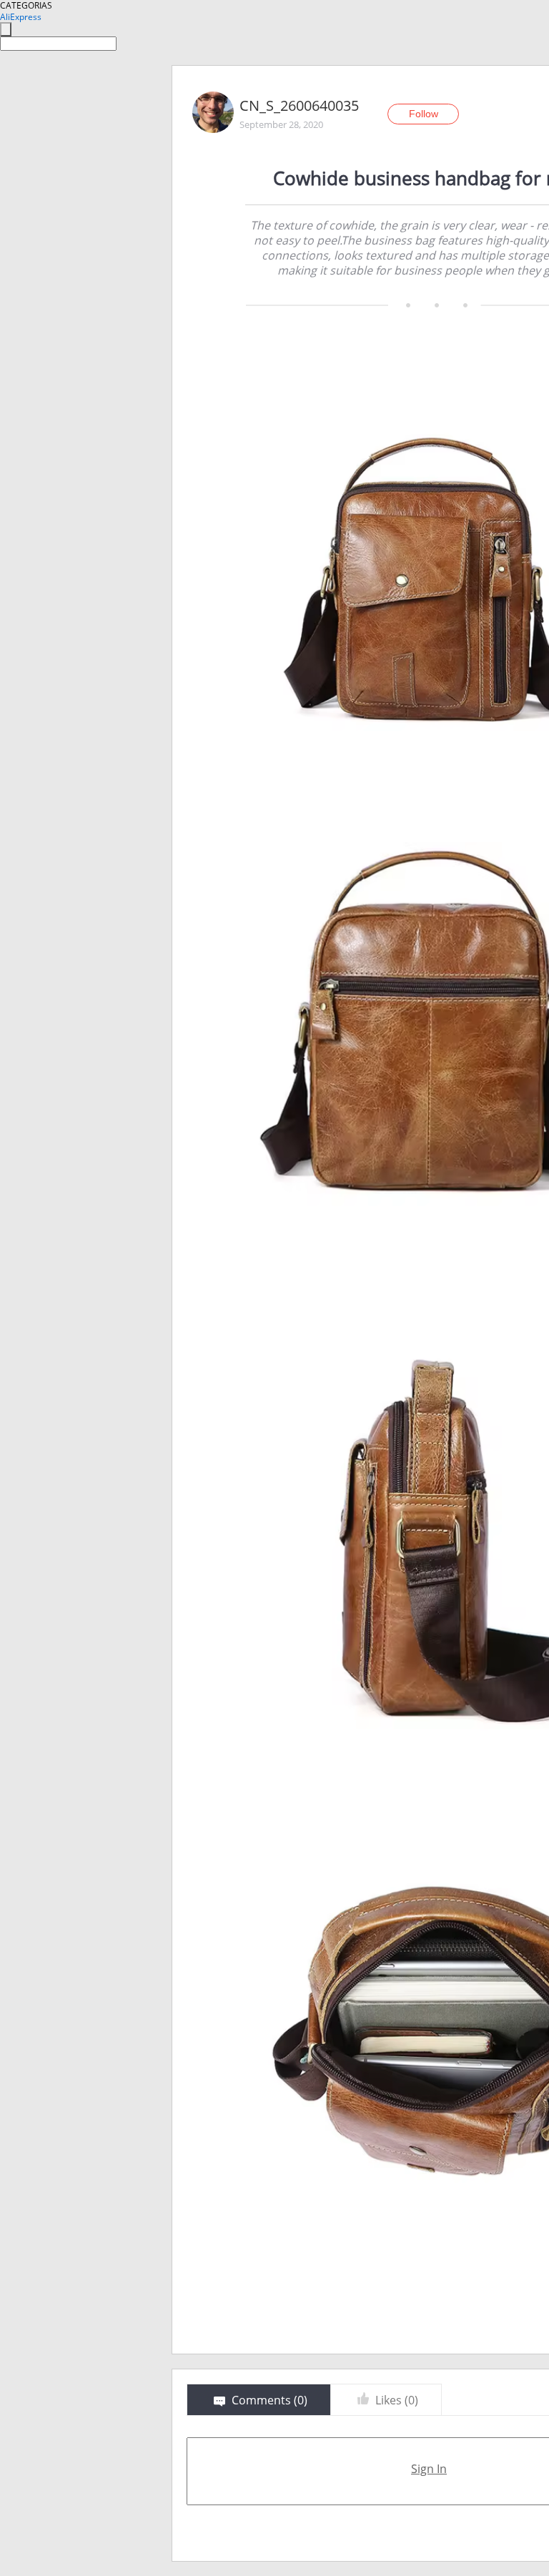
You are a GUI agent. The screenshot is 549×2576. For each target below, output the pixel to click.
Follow (424, 114)
